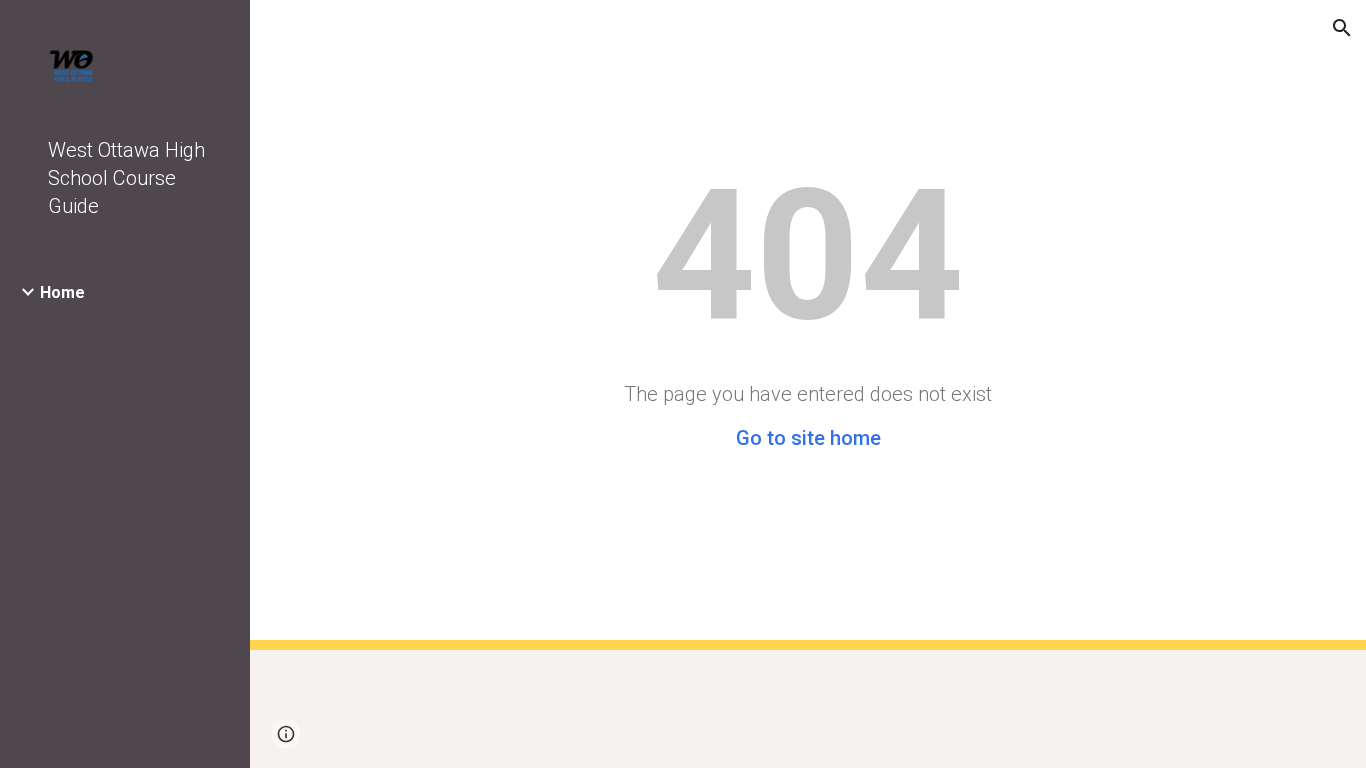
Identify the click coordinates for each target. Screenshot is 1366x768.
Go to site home (808, 438)
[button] (1342, 28)
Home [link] (62, 292)
